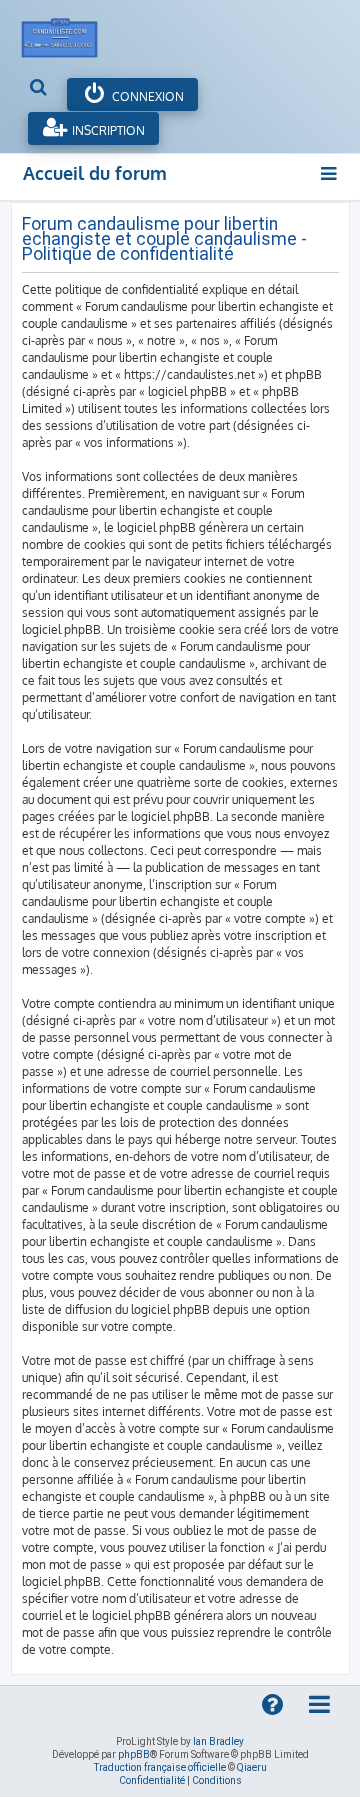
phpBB (134, 1754)
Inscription (107, 130)
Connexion (146, 96)
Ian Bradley (218, 1741)
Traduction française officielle (160, 1767)
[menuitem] (39, 89)
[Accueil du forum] (70, 33)
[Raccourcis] (330, 173)
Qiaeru (252, 1767)
